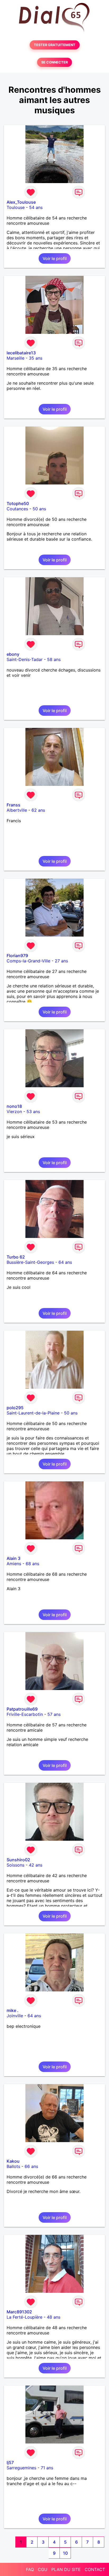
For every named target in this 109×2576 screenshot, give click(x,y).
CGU (43, 2569)
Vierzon (14, 1111)
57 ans (54, 1714)
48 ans (54, 2317)
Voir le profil (55, 258)
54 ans (36, 207)
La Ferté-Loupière (24, 2317)
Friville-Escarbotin (25, 1714)
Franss (13, 805)
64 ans (65, 1262)
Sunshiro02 (18, 1860)
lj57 (10, 2462)
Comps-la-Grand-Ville (28, 961)
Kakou (13, 2161)
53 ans (33, 1111)
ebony (13, 654)
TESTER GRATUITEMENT (55, 45)
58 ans (54, 659)
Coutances (17, 509)
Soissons (15, 1865)
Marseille (15, 358)
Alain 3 (13, 1558)
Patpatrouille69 (22, 1709)
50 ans (39, 509)
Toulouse (16, 207)
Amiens (14, 1564)
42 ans (36, 1865)
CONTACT (95, 2569)
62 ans (38, 810)
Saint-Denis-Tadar (25, 659)
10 (65, 2553)
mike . (13, 2010)
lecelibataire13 (21, 353)
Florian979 (17, 956)
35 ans (36, 358)
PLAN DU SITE (66, 2569)
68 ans (32, 1564)
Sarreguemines (21, 2468)
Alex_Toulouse (21, 202)
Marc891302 (19, 2312)
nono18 (14, 1106)
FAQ (30, 2569)
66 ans (31, 2166)
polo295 (15, 1408)
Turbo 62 (16, 1257)
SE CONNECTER (54, 62)
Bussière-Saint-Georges (30, 1262)
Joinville (15, 2016)
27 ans (61, 961)
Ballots (13, 2166)
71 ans (47, 2468)
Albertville (17, 810)
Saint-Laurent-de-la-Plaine (33, 1413)
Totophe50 (18, 503)
